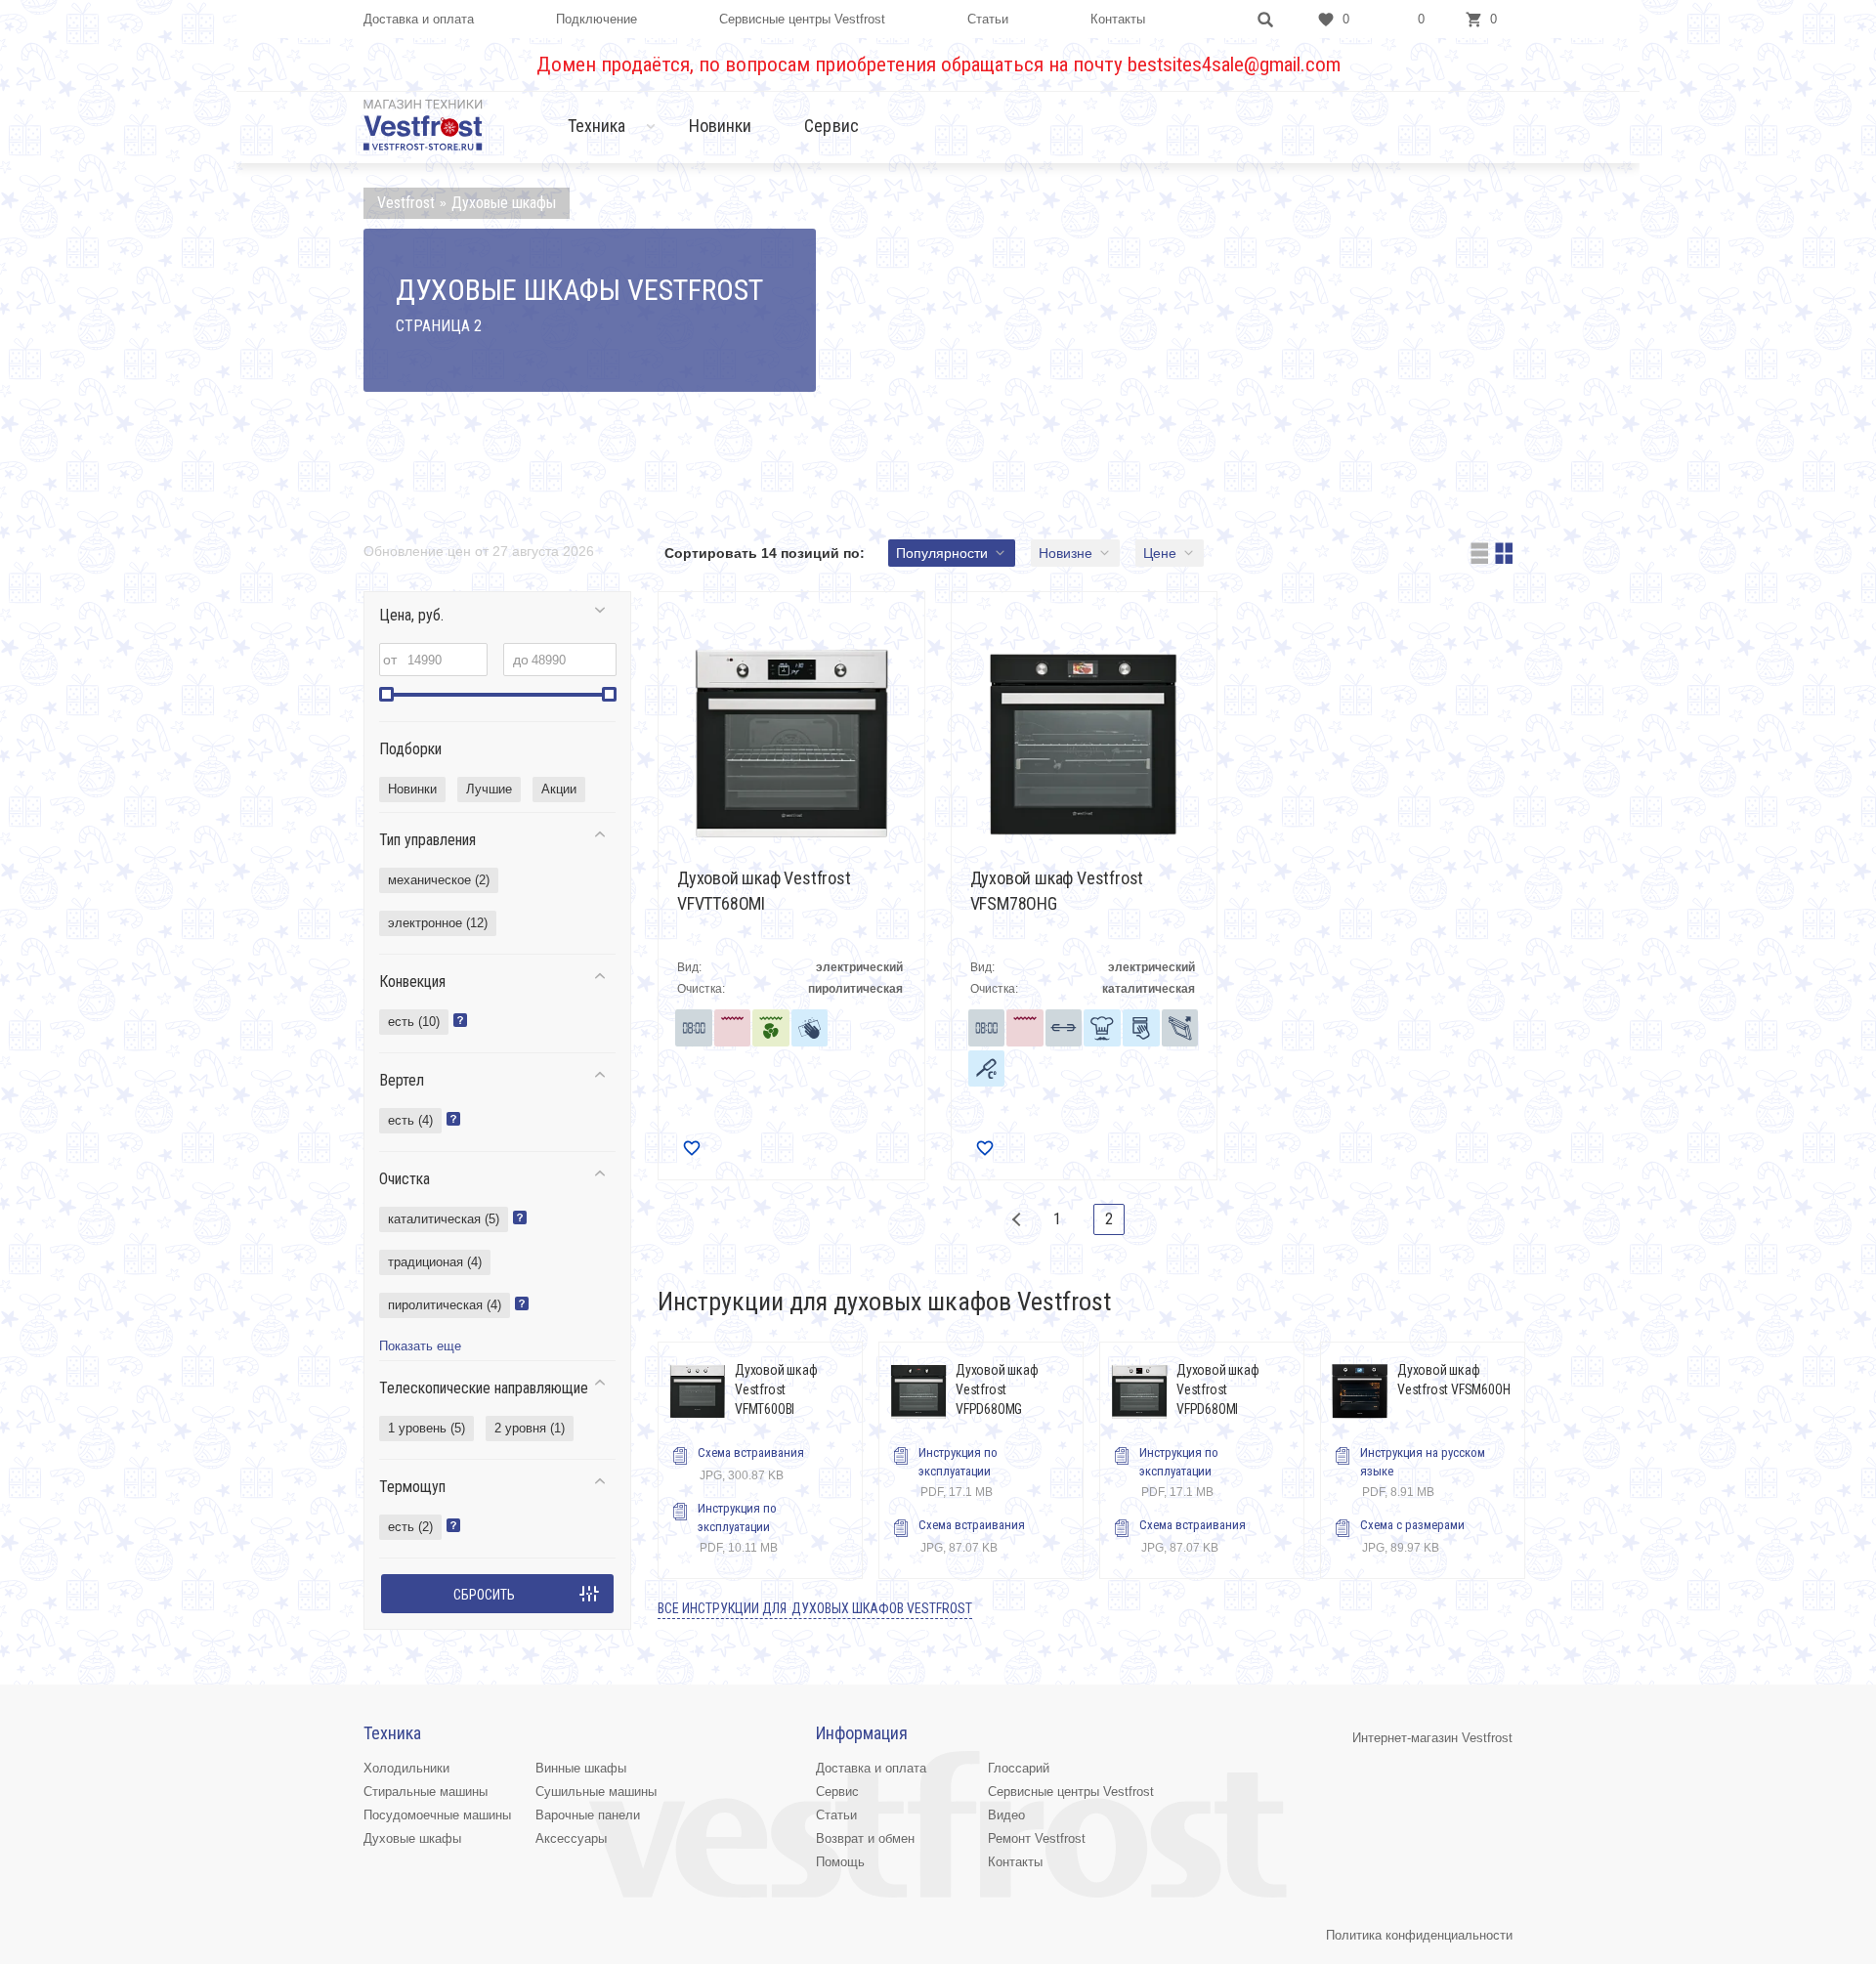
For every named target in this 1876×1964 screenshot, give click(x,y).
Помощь (840, 1862)
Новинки (721, 126)
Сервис (831, 126)
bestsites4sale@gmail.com (1234, 64)
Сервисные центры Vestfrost (802, 19)
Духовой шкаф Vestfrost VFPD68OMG (997, 1389)
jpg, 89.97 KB (1412, 1536)
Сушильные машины (596, 1792)
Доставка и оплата (419, 19)
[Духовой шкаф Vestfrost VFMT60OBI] (698, 1391)
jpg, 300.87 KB (751, 1464)
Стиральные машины (426, 1792)
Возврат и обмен (865, 1838)
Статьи (988, 19)
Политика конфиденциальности (1419, 1935)
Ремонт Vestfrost (1037, 1838)
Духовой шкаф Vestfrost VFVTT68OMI (764, 891)
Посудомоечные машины (437, 1815)
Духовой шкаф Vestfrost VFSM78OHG (1057, 891)
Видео (1006, 1815)
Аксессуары (571, 1838)
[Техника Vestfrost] (423, 125)
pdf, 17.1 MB (958, 1472)
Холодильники (406, 1768)
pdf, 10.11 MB (738, 1528)
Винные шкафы (581, 1768)
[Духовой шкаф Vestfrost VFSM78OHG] (1085, 744)
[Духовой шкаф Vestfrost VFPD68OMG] (918, 1391)
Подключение (597, 19)
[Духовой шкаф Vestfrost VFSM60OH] (1360, 1391)
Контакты (1118, 19)
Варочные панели (588, 1815)
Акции (559, 789)
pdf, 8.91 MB (1423, 1472)
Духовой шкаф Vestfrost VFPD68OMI (1218, 1389)
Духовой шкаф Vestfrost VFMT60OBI (776, 1389)
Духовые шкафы (412, 1838)
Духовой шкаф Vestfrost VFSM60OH (1453, 1380)
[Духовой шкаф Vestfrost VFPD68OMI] (1139, 1391)
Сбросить (484, 1595)
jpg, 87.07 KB (972, 1536)
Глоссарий (1019, 1768)
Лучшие (489, 789)
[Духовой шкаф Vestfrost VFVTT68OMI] (791, 744)
